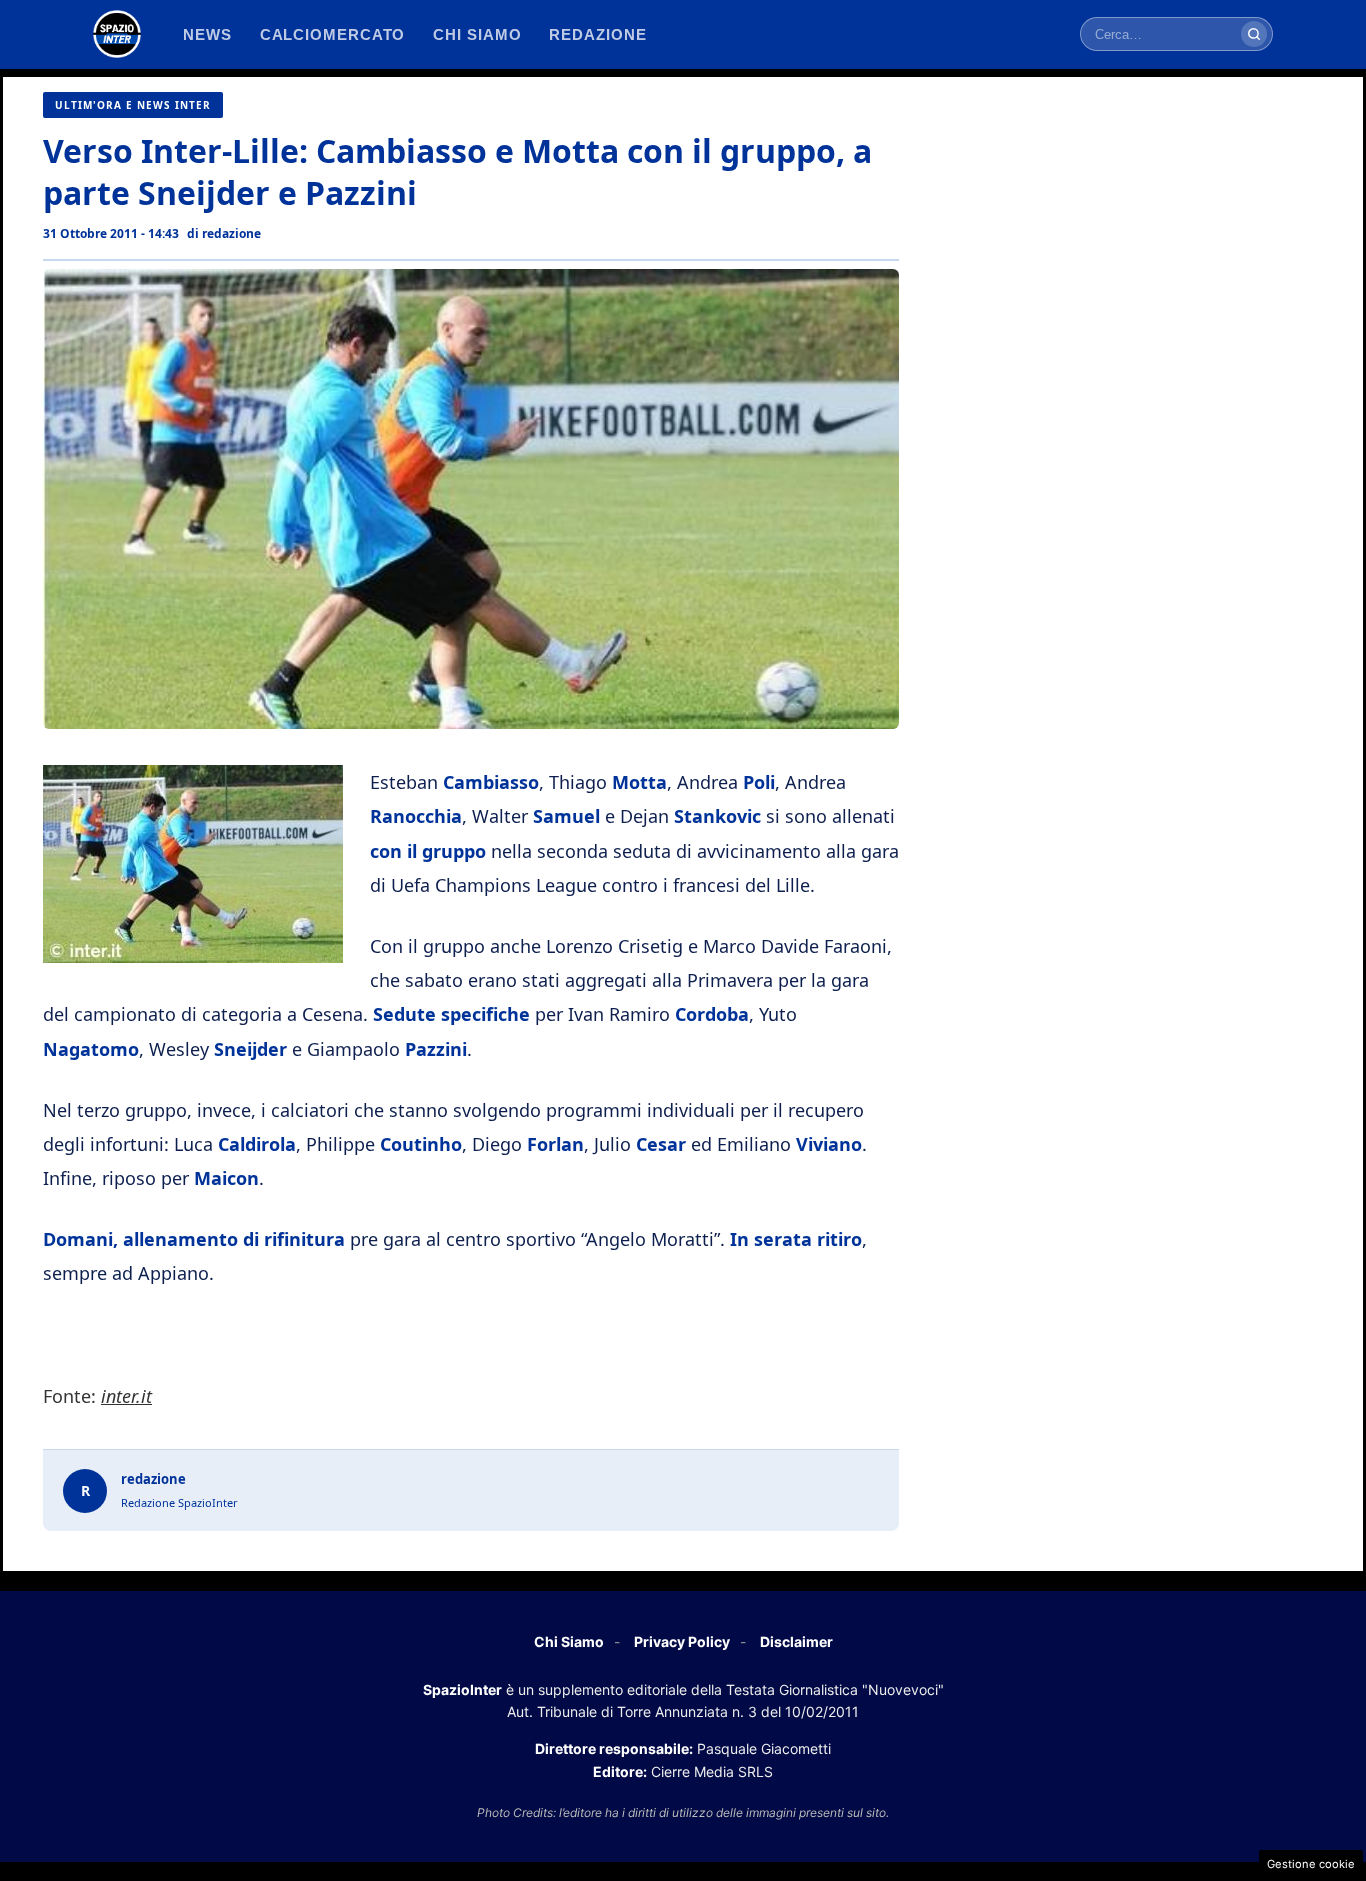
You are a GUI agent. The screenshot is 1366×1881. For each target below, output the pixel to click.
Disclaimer (796, 1641)
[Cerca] (1254, 34)
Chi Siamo (569, 1641)
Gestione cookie (1311, 1864)
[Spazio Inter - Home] (117, 34)
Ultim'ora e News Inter (133, 105)
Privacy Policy (682, 1641)
